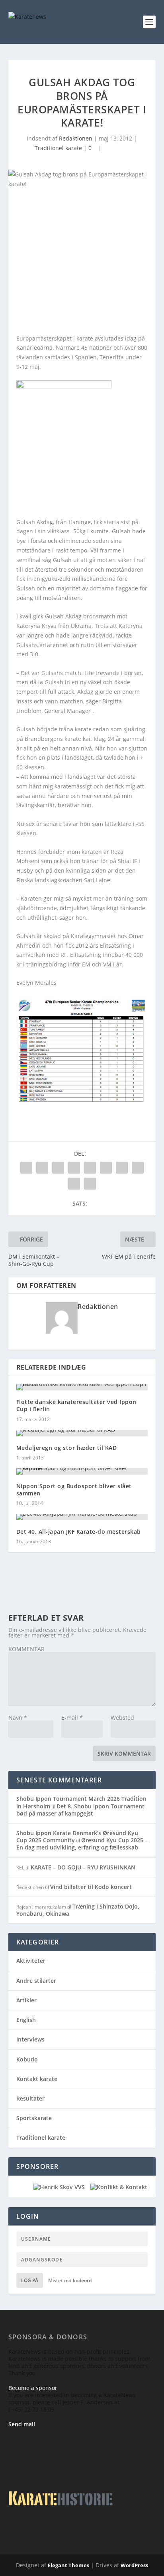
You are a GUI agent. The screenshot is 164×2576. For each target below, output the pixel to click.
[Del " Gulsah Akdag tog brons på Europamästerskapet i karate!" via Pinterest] (90, 1168)
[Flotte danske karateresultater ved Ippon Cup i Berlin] (82, 1387)
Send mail (22, 2424)
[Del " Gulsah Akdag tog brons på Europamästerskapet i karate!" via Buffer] (122, 1168)
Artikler (26, 2000)
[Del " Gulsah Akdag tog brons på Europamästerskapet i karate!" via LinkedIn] (106, 1168)
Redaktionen (76, 138)
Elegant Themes (68, 2565)
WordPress (134, 2565)
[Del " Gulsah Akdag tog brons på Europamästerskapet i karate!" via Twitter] (42, 1168)
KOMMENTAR (26, 1649)
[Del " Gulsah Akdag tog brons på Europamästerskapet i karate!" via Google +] (58, 1168)
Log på (30, 2280)
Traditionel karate (58, 148)
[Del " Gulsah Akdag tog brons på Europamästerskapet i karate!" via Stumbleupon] (138, 1168)
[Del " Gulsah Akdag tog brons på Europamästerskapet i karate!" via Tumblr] (74, 1168)
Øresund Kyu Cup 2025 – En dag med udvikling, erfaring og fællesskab (82, 1844)
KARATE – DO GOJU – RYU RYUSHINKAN (83, 1867)
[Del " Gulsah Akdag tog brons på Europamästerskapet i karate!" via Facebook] (26, 1168)
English (26, 2020)
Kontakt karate (37, 2079)
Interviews (30, 2039)
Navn (18, 1718)
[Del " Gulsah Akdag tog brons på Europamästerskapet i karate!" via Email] (74, 1184)
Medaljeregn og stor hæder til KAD (67, 1448)
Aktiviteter (31, 1961)
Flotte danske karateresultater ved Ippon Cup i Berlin (76, 1405)
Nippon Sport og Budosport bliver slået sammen (74, 1490)
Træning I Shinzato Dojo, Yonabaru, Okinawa (78, 1910)
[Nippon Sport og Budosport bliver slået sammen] (82, 1471)
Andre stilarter (36, 1981)
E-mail (72, 1718)
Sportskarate (34, 2118)
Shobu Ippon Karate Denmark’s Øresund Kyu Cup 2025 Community (77, 1836)
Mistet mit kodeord (70, 2280)
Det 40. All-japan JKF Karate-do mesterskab (79, 1532)
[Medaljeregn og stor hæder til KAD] (82, 1433)
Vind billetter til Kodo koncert (91, 1887)
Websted (122, 1718)
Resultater (30, 2098)
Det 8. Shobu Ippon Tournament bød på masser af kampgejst (80, 1810)
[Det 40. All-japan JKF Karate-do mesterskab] (82, 1517)
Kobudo (27, 2059)
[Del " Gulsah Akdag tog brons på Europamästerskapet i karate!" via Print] (90, 1184)
